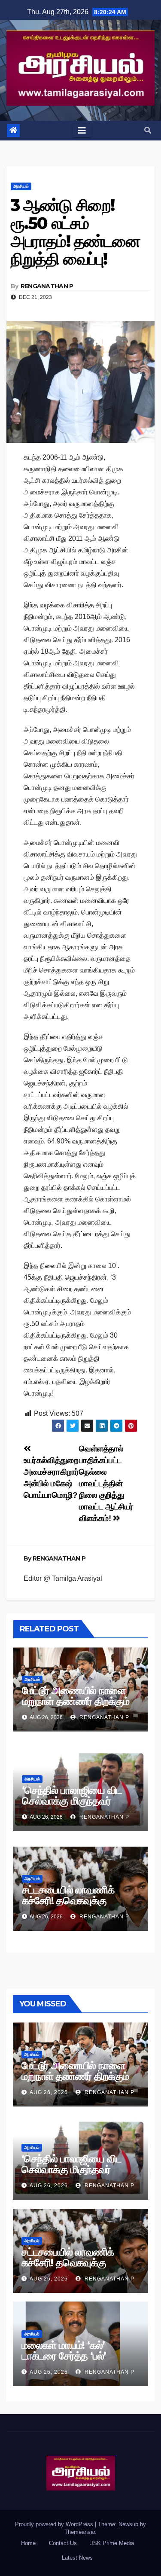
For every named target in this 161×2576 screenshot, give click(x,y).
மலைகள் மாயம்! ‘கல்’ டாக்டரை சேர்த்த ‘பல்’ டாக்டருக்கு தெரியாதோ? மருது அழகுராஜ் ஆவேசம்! (73, 2361)
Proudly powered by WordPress (55, 2524)
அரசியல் (21, 186)
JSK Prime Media (112, 2543)
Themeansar (80, 2532)
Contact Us (63, 2543)
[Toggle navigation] (82, 131)
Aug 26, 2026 (49, 2092)
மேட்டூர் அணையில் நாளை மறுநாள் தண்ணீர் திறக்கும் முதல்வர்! (76, 1701)
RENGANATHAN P (47, 286)
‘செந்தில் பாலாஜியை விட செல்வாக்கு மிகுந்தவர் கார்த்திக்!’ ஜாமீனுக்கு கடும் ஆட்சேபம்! (76, 1806)
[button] (148, 130)
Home (28, 2543)
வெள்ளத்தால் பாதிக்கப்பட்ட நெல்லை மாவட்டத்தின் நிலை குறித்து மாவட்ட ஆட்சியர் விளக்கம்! (106, 1483)
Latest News (77, 2558)
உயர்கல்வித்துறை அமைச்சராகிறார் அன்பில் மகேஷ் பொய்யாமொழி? (51, 1478)
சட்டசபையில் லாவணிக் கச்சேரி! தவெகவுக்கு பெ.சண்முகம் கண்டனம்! (71, 1901)
